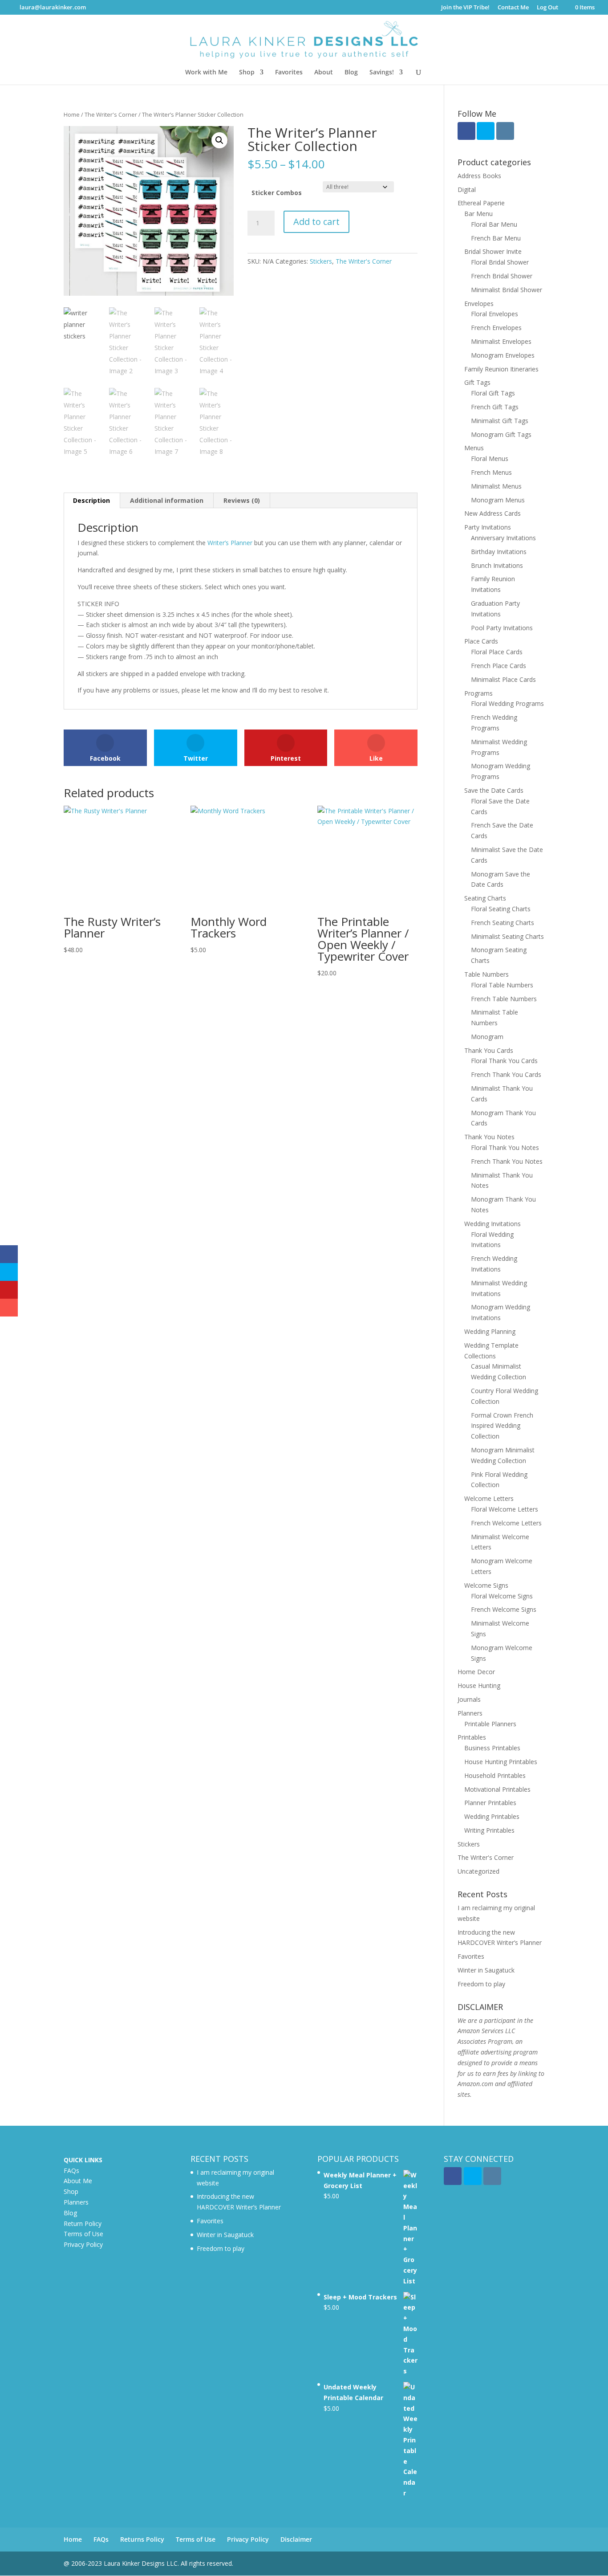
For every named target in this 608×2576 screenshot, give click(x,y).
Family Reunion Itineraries (501, 369)
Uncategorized (478, 1871)
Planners (470, 1713)
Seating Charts (485, 898)
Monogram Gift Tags (501, 434)
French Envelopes (496, 328)
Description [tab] (91, 500)
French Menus (491, 472)
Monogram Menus (498, 500)
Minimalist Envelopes (501, 341)
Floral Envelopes (495, 314)
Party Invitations (488, 527)
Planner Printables (490, 1803)
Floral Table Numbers (502, 985)
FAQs (71, 2170)
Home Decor (476, 1672)
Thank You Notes (489, 1137)
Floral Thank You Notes (505, 1147)
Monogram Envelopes (503, 355)
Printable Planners (490, 1724)
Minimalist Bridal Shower (507, 290)
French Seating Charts (503, 923)
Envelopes (479, 304)
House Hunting (479, 1685)
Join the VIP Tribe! (465, 8)
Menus (474, 448)
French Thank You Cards (506, 1074)
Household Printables (495, 1775)
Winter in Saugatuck (486, 1970)
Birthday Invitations (499, 552)
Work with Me (206, 73)
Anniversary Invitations (503, 538)
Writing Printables (489, 1830)
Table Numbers (486, 974)
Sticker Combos (277, 193)
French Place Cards (499, 666)
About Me (78, 2181)
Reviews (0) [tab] (242, 500)
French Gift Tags (495, 407)
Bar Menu (478, 214)
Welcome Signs (486, 1585)
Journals (469, 1699)
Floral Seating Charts (501, 909)
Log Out (547, 8)
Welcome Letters (489, 1498)
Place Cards (481, 641)
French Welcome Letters (506, 1523)
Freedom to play (481, 1984)
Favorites (289, 73)
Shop (247, 73)
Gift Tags (477, 382)
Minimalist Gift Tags (500, 421)
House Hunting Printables (501, 1762)
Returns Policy (142, 2539)
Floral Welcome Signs (502, 1596)
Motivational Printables (497, 1789)
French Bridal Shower (502, 276)
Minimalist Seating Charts (507, 936)
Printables (472, 1737)
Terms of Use (83, 2234)
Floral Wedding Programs (507, 703)
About (324, 73)
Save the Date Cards (494, 790)
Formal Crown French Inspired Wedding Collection (502, 1426)
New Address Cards (492, 513)
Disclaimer (296, 2539)
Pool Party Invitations (502, 628)
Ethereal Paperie (481, 203)
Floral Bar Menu (494, 224)
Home (72, 114)
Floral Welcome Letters (505, 1509)
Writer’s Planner (230, 543)
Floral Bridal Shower (500, 262)
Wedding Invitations (492, 1224)
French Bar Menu (496, 238)
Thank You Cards (489, 1050)
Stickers (321, 261)
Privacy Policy (83, 2244)
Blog (351, 73)
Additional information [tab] (167, 500)
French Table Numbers (504, 999)
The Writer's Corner (111, 114)
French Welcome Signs (504, 1609)
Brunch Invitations (497, 565)
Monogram (487, 1037)
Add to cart (316, 222)
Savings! (382, 73)
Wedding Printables (492, 1816)
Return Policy (83, 2223)
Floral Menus (490, 459)
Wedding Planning (490, 1331)
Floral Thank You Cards (504, 1061)
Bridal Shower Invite (493, 251)
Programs (478, 693)
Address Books (479, 176)
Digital (467, 190)
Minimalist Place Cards (503, 679)
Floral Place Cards (497, 652)
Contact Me (513, 8)
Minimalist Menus (496, 486)
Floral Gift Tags (493, 393)
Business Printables (492, 1748)
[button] (219, 140)
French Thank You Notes (507, 1161)
